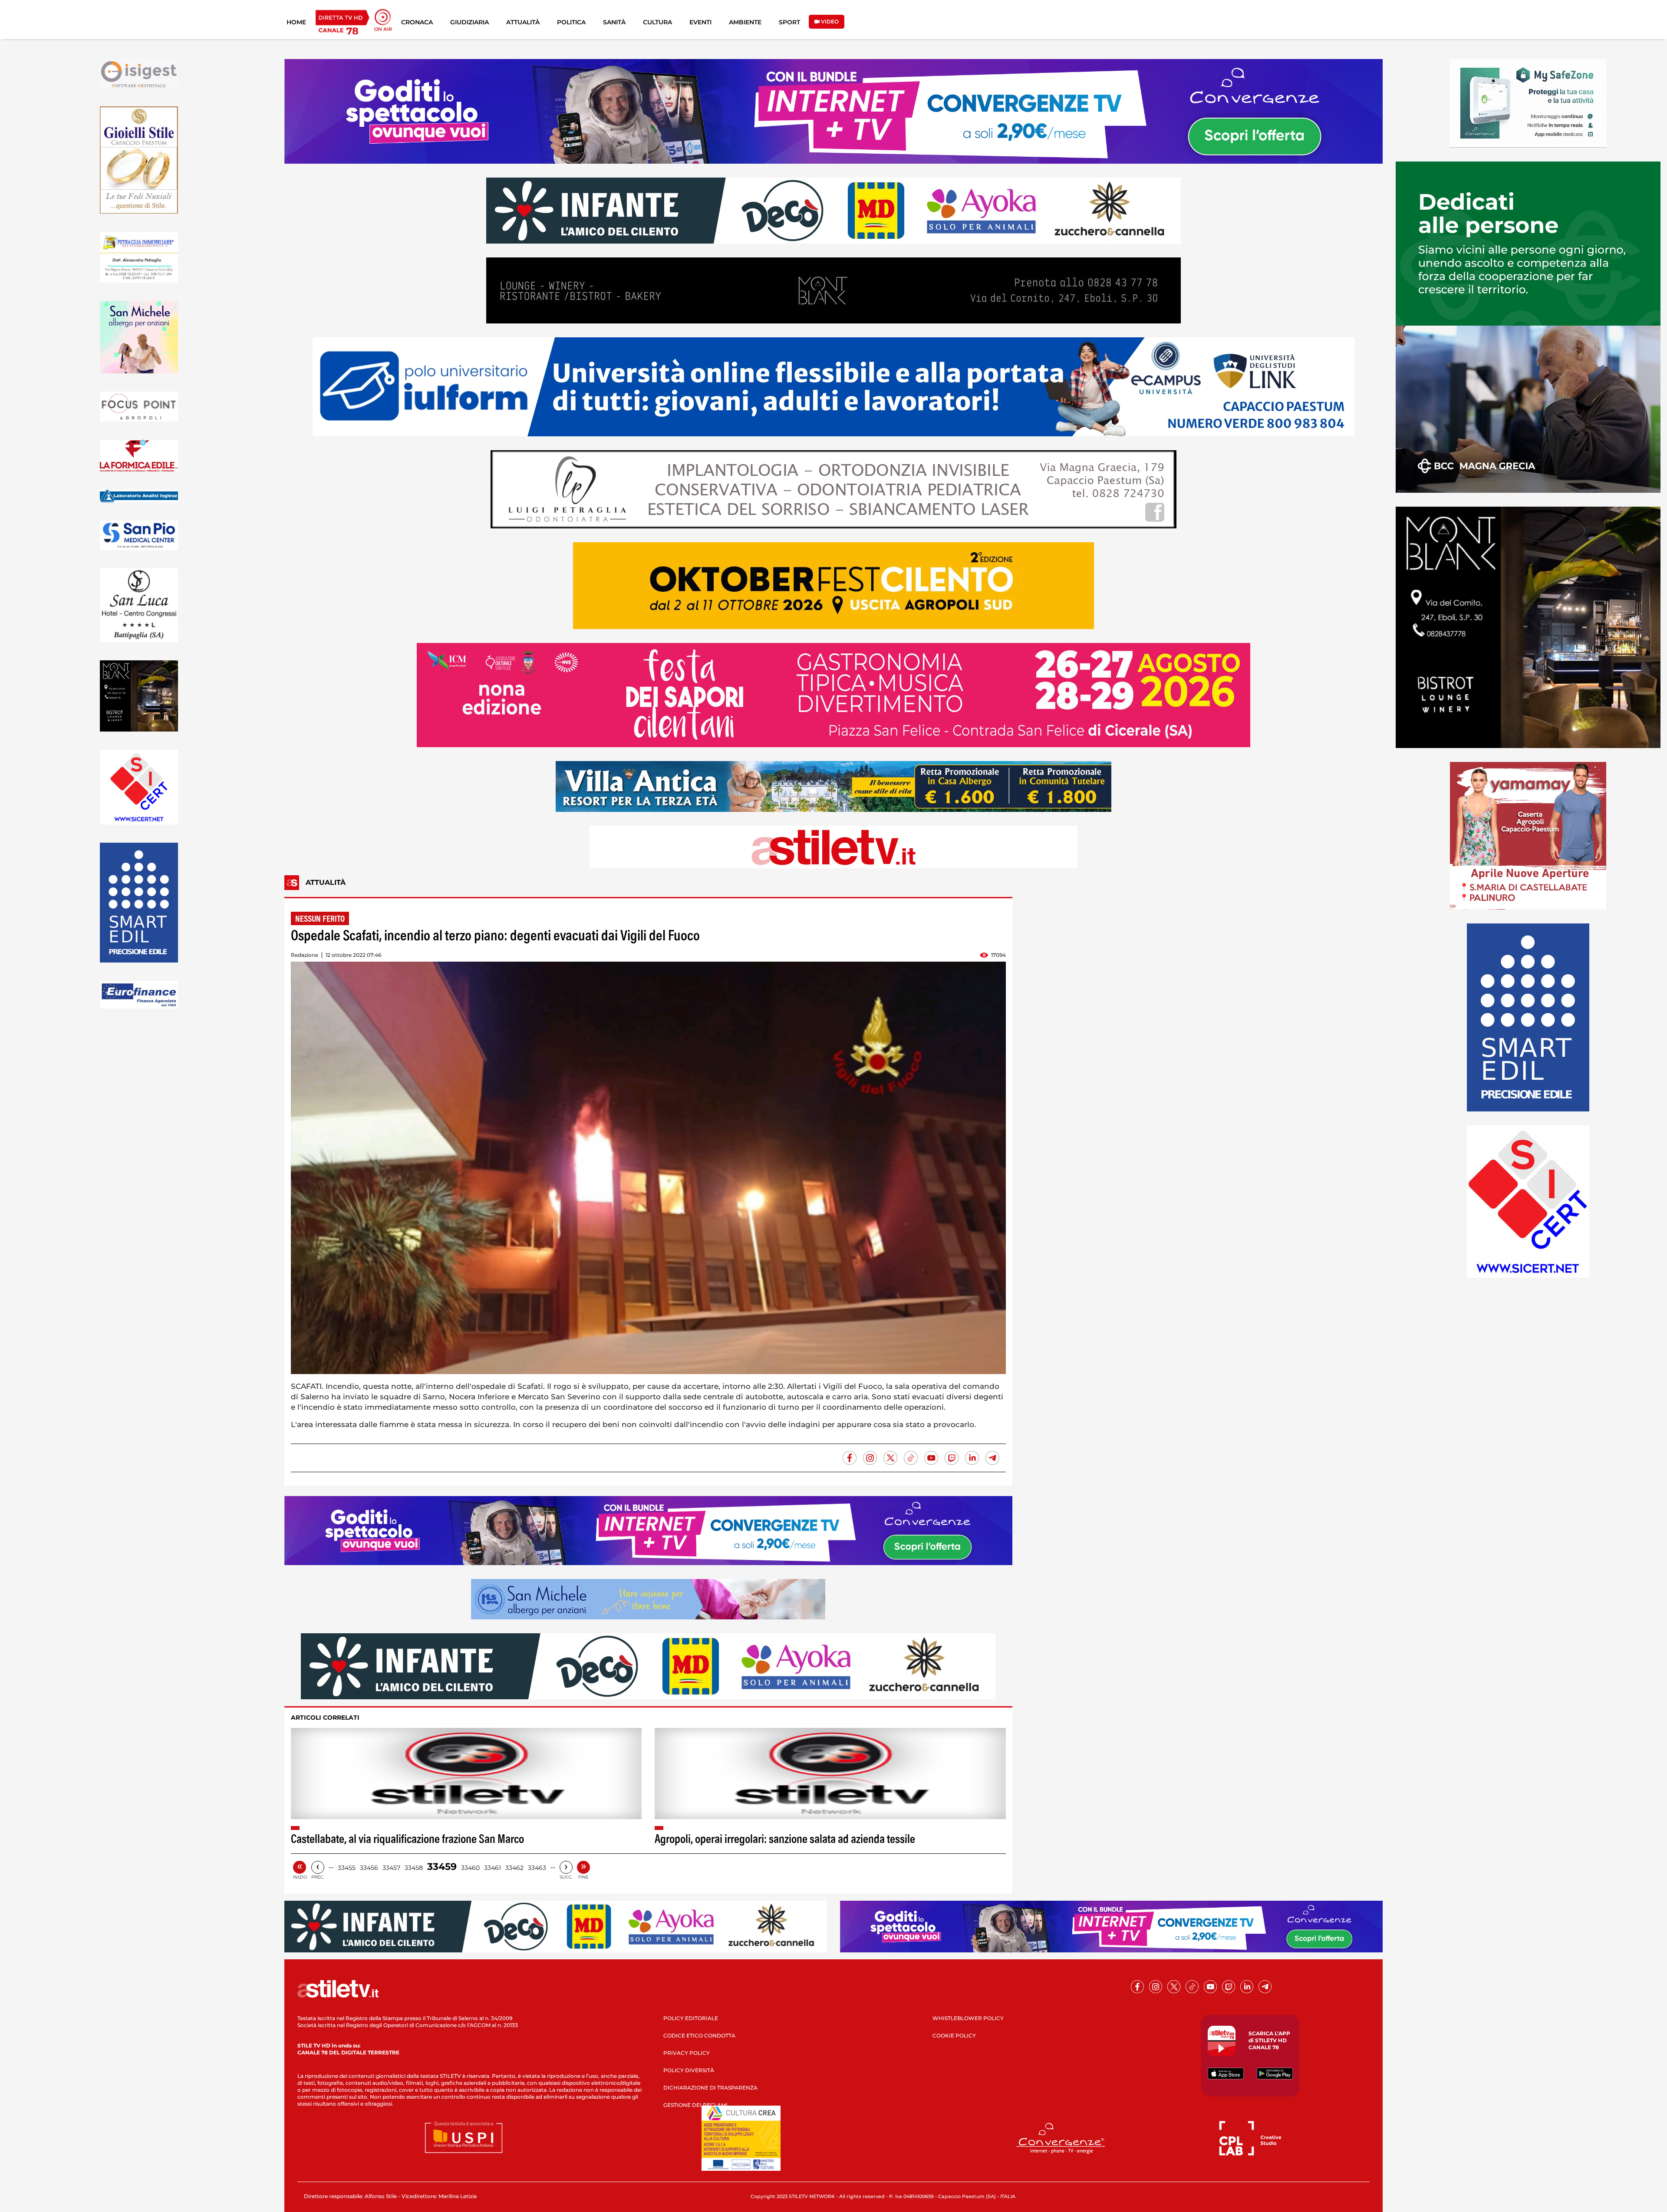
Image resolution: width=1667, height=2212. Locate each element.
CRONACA (417, 22)
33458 (414, 1868)
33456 (369, 1868)
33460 (470, 1868)
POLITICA (571, 22)
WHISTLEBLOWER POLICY (968, 2018)
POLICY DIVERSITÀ (689, 2070)
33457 (391, 1868)
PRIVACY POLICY (687, 2053)
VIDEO (829, 21)
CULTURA (657, 22)
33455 (347, 1868)
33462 (514, 1868)
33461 (493, 1868)
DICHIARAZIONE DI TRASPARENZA (710, 2088)
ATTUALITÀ (523, 22)
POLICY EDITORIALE (691, 2018)
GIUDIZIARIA (469, 22)
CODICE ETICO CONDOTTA (699, 2036)
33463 (537, 1868)
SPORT (789, 22)
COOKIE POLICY (954, 2036)
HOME (296, 22)
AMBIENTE (745, 22)
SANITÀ (614, 22)
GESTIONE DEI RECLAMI (695, 2105)
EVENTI (700, 22)
